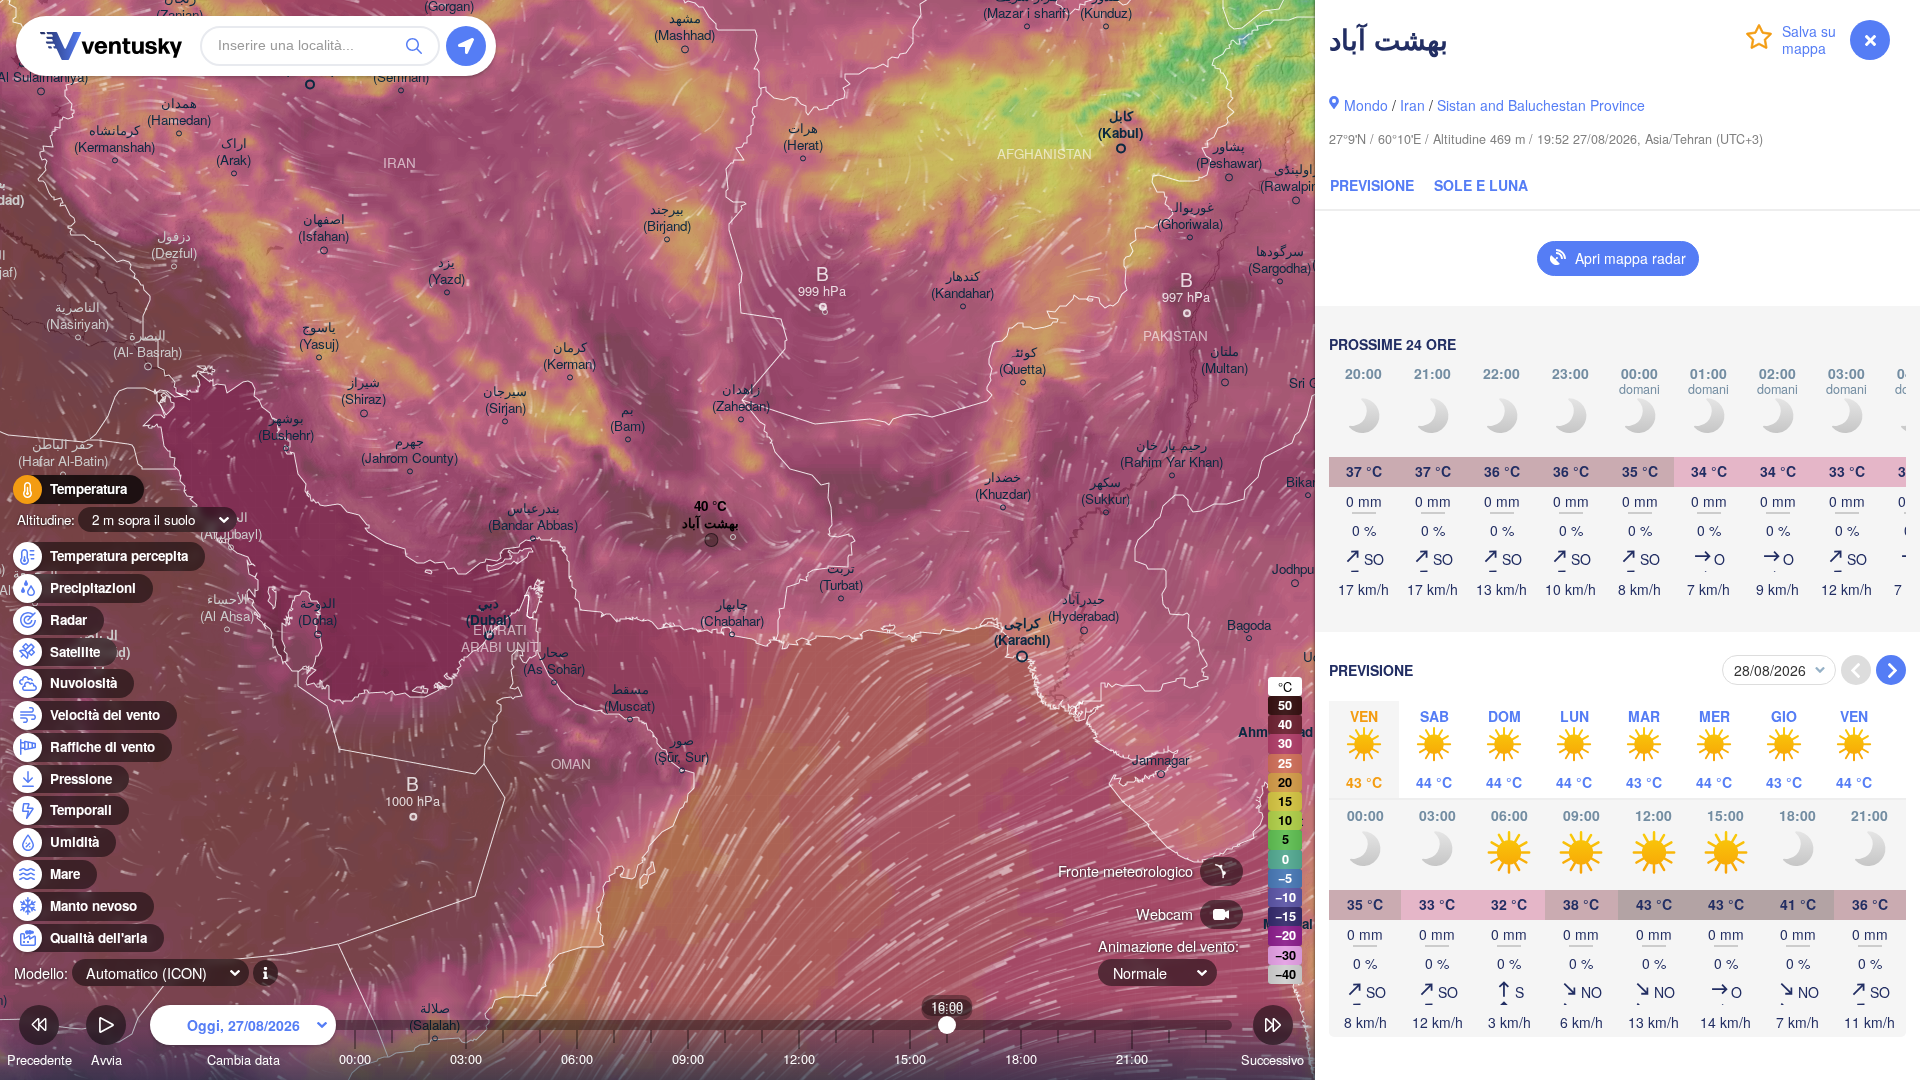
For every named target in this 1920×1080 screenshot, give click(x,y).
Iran (1412, 105)
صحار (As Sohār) (554, 661)
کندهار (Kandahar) (962, 285)
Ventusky (108, 46)
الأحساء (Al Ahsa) (227, 608)
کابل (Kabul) (1120, 125)
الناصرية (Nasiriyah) (77, 316)
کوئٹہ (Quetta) (1022, 361)
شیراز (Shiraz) (363, 391)
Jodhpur (1295, 569)
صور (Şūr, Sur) (681, 749)
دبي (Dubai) (488, 612)
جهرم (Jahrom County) (409, 450)
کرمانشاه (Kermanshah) (114, 139)
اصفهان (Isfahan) (323, 228)
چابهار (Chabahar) (732, 613)
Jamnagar (1160, 760)
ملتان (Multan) (1224, 360)
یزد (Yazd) (446, 271)
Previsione (1372, 185)
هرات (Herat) (803, 137)
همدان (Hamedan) (179, 112)
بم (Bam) (627, 418)
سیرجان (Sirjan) (505, 400)
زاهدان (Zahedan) (741, 398)
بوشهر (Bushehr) (286, 427)
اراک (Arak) (233, 152)
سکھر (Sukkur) (1105, 491)
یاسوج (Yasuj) (319, 336)
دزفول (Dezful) (174, 245)
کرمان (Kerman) (569, 356)
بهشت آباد (710, 523)
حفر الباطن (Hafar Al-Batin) (63, 453)
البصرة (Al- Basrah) (147, 344)
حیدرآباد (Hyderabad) (1083, 608)
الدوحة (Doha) (317, 612)
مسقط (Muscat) (629, 698)
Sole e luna (1481, 185)
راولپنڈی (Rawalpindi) (1296, 178)
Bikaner (1308, 482)
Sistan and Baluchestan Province (1541, 105)
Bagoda (1249, 625)
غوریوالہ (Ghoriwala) (1190, 216)
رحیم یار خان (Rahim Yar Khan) (1171, 454)
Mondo (1366, 105)
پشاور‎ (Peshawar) (1229, 155)
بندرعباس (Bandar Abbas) (533, 517)
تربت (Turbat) (841, 577)
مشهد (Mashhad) (684, 27)
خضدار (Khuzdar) (1003, 486)
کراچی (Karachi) (1022, 632)
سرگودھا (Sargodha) (1279, 260)
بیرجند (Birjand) (667, 218)
